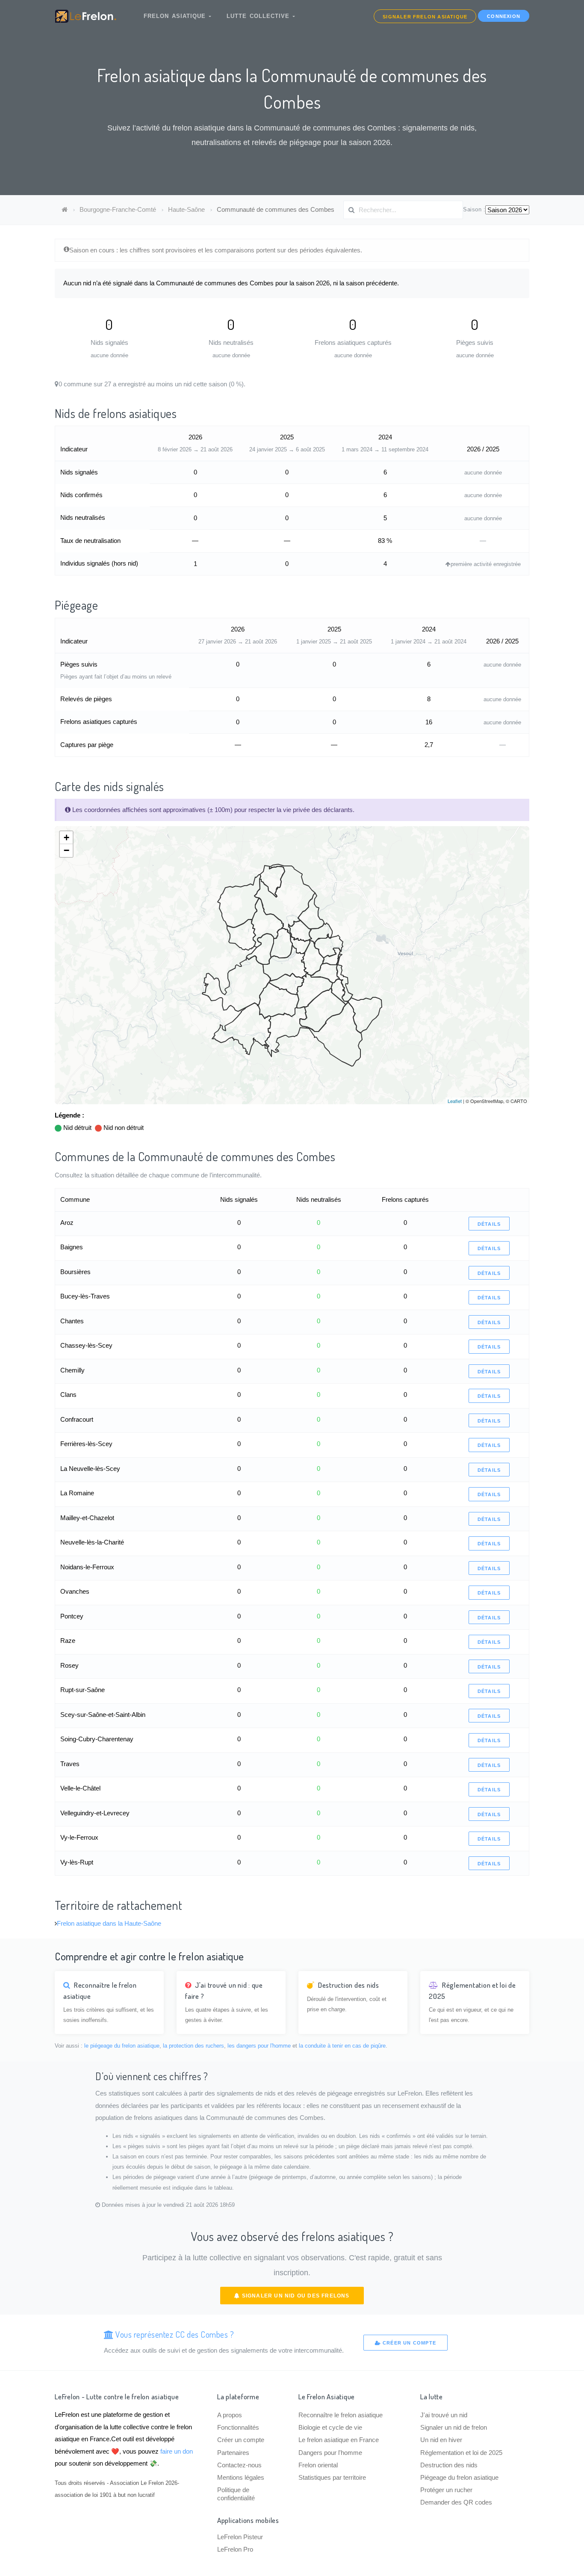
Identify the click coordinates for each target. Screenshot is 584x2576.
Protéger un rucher (446, 2490)
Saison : (474, 209)
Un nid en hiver (441, 2440)
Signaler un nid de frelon (454, 2427)
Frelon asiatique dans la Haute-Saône (109, 1923)
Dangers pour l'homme (330, 2453)
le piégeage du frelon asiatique (122, 2046)
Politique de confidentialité (236, 2494)
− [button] (66, 850)
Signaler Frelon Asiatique (425, 17)
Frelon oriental (318, 2465)
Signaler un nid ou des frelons (295, 2296)
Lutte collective (260, 16)
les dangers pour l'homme (259, 2046)
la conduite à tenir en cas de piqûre (342, 2046)
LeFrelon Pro (235, 2549)
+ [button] (66, 837)
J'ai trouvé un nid (444, 2415)
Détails (489, 1224)
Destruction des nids (449, 2465)
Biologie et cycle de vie (330, 2427)
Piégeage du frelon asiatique (459, 2477)
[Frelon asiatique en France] (65, 209)
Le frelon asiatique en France (339, 2440)
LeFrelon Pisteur (240, 2537)
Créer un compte (409, 2343)
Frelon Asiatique (176, 16)
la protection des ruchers (193, 2046)
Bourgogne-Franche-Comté (118, 209)
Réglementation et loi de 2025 (461, 2453)
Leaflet (455, 1101)
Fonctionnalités (238, 2427)
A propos (230, 2415)
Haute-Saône (186, 209)
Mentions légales (241, 2477)
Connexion (504, 16)
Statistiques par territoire (332, 2477)
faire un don (177, 2451)
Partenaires (233, 2453)
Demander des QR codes (456, 2502)
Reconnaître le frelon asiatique (341, 2415)
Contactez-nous (239, 2465)
